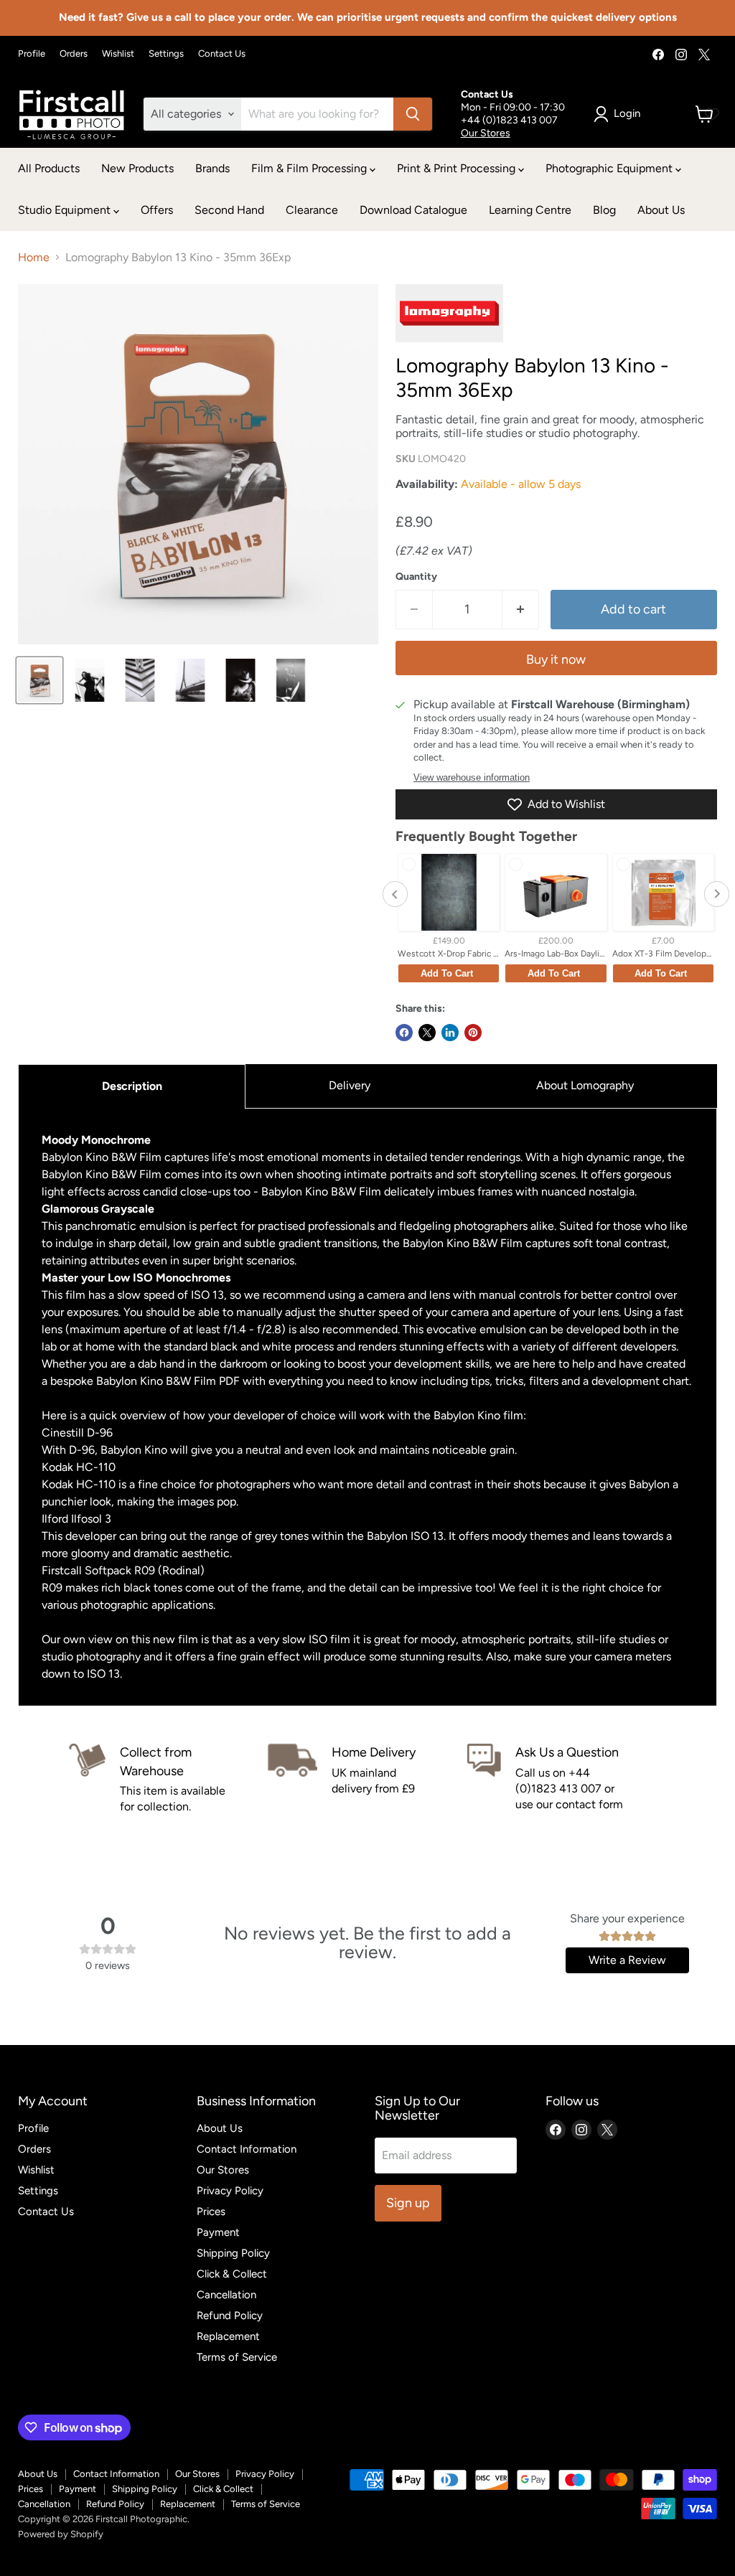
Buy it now (556, 659)
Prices (211, 2211)
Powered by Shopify (61, 2534)
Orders (74, 54)
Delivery (350, 1085)
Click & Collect (232, 2274)
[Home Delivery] (367, 1779)
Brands (212, 168)
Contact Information (247, 2149)
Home (34, 258)
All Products (49, 168)
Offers (157, 210)
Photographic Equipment (610, 168)
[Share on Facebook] (404, 1033)
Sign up (408, 2203)
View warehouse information (472, 778)
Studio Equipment (66, 210)
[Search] (413, 114)
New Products (137, 168)
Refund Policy (230, 2316)
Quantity (416, 577)
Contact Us (222, 54)
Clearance (312, 210)
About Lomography (585, 1085)
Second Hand (229, 210)
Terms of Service (237, 2357)
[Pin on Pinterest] (473, 1033)
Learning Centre (530, 210)
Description (132, 1086)
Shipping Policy (233, 2253)
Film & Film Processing (310, 168)
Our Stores (486, 133)
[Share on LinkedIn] (450, 1033)
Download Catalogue (413, 210)
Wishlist (118, 54)
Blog (604, 210)
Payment (218, 2232)
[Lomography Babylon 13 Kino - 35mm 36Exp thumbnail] (39, 680)
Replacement (228, 2336)
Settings (166, 54)
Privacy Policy (230, 2191)
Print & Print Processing (458, 168)
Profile (32, 54)
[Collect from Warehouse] (168, 1779)
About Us (661, 210)
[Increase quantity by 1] (521, 610)
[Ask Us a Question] (567, 1779)
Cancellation (226, 2295)
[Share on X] (427, 1033)
